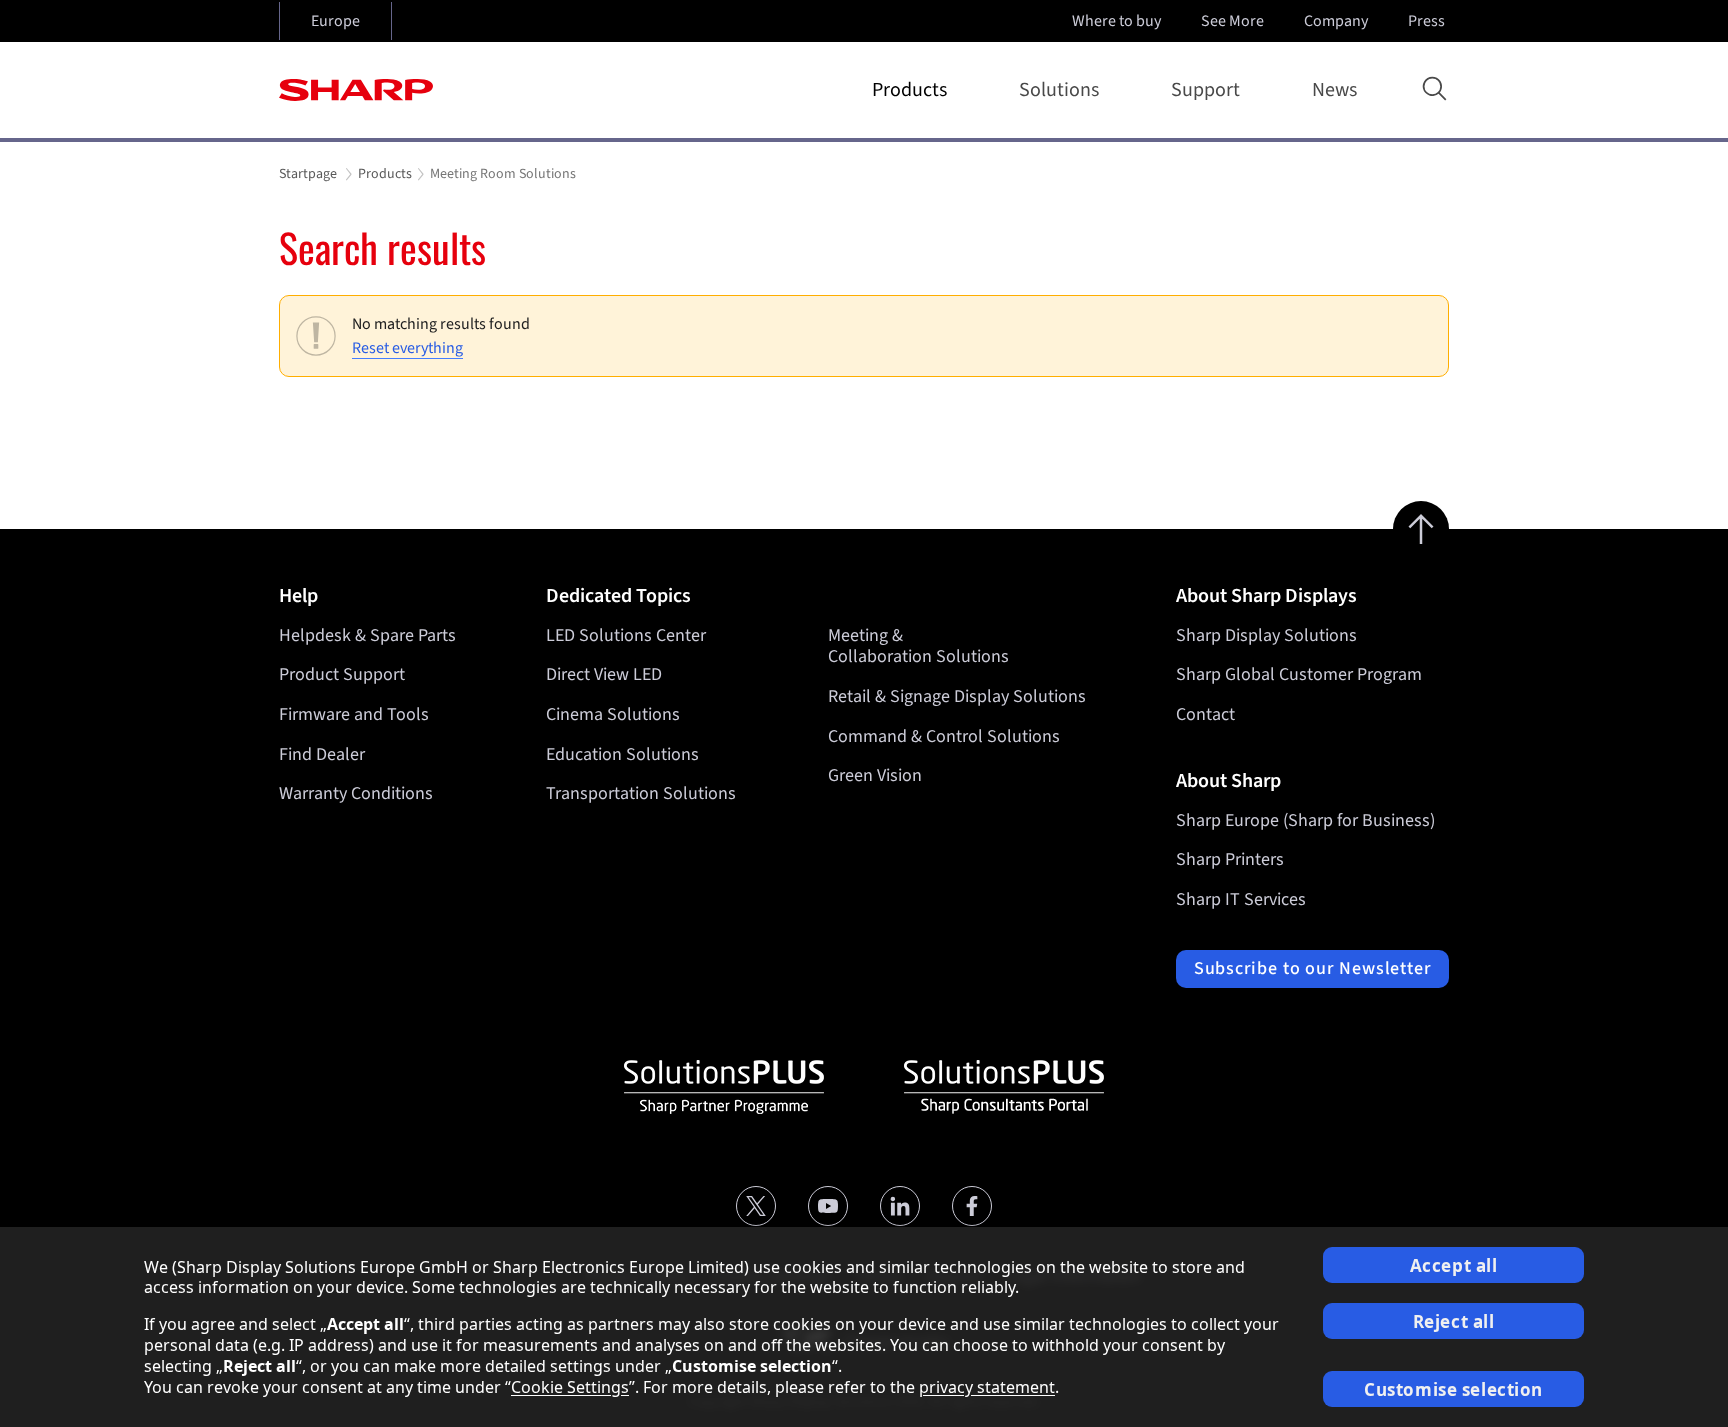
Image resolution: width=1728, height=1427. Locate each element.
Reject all (1454, 1321)
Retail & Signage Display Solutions (957, 696)
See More (1232, 21)
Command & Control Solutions (944, 736)
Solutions (1059, 90)
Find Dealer (322, 754)
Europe (335, 21)
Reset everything (407, 348)
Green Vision (875, 775)
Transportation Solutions (641, 793)
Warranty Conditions (356, 793)
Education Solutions (622, 754)
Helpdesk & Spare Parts (367, 635)
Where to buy (1116, 21)
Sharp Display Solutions (1266, 635)
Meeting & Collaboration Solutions (918, 646)
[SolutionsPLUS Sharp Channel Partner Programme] (724, 1087)
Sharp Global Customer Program (1299, 674)
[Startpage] (356, 90)
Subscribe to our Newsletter (1312, 968)
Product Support (342, 674)
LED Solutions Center (626, 635)
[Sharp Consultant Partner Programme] (1004, 1087)
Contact (1205, 714)
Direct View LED (604, 674)
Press (1426, 21)
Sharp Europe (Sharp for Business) (1305, 820)
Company (1336, 21)
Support (1205, 90)
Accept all (1454, 1265)
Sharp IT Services (1241, 899)
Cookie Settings (570, 1387)
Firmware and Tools (354, 714)
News (1334, 90)
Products (909, 90)
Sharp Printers (1230, 859)
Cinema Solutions (613, 714)
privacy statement (987, 1387)
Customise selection (1453, 1389)
